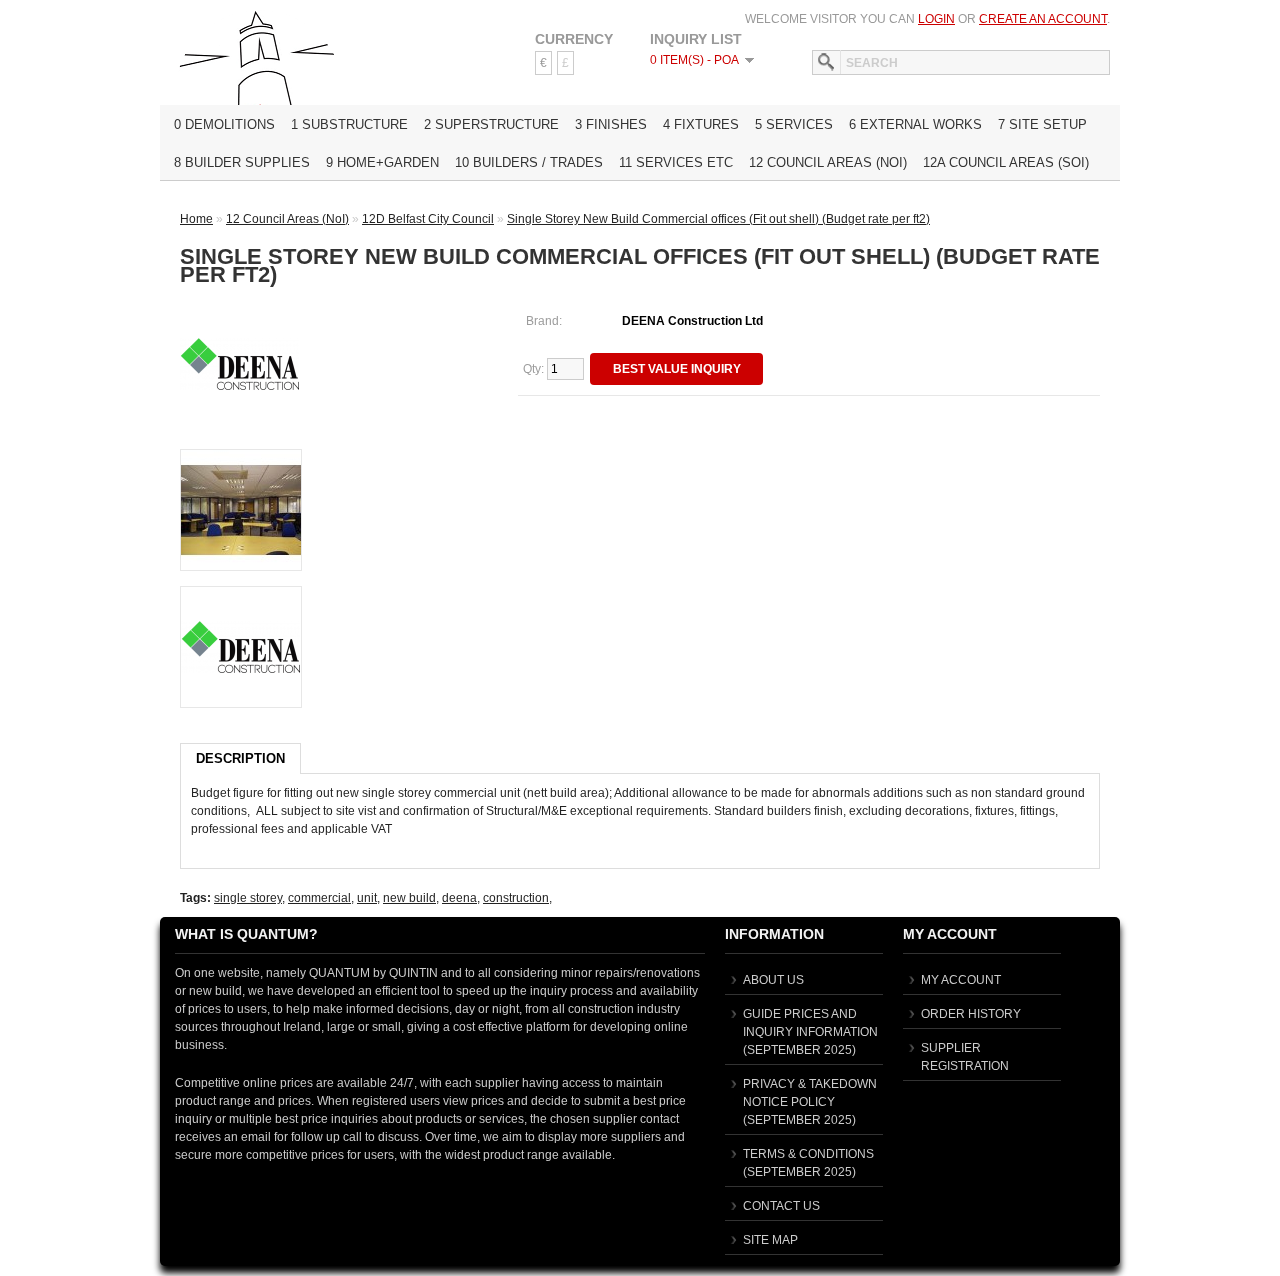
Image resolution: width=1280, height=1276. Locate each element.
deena (459, 898)
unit (367, 898)
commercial (319, 898)
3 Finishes (611, 124)
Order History (971, 1014)
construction (516, 898)
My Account (961, 980)
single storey (248, 898)
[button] (676, 369)
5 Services (794, 124)
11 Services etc (676, 162)
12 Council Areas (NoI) (828, 162)
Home (196, 219)
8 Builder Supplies (242, 162)
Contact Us (781, 1206)
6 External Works (915, 124)
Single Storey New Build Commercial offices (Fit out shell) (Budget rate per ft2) (718, 219)
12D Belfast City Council (428, 219)
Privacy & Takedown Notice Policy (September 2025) (810, 1102)
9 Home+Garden (382, 162)
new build (409, 898)
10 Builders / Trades (529, 162)
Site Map (770, 1240)
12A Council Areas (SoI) (1006, 162)
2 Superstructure (491, 124)
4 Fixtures (701, 124)
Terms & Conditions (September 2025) (808, 1163)
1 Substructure (349, 124)
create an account (1043, 19)
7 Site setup (1042, 124)
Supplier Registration (965, 1057)
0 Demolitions (224, 124)
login (936, 19)
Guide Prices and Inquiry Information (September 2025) (810, 1032)
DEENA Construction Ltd (692, 321)
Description (240, 758)
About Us (773, 980)
